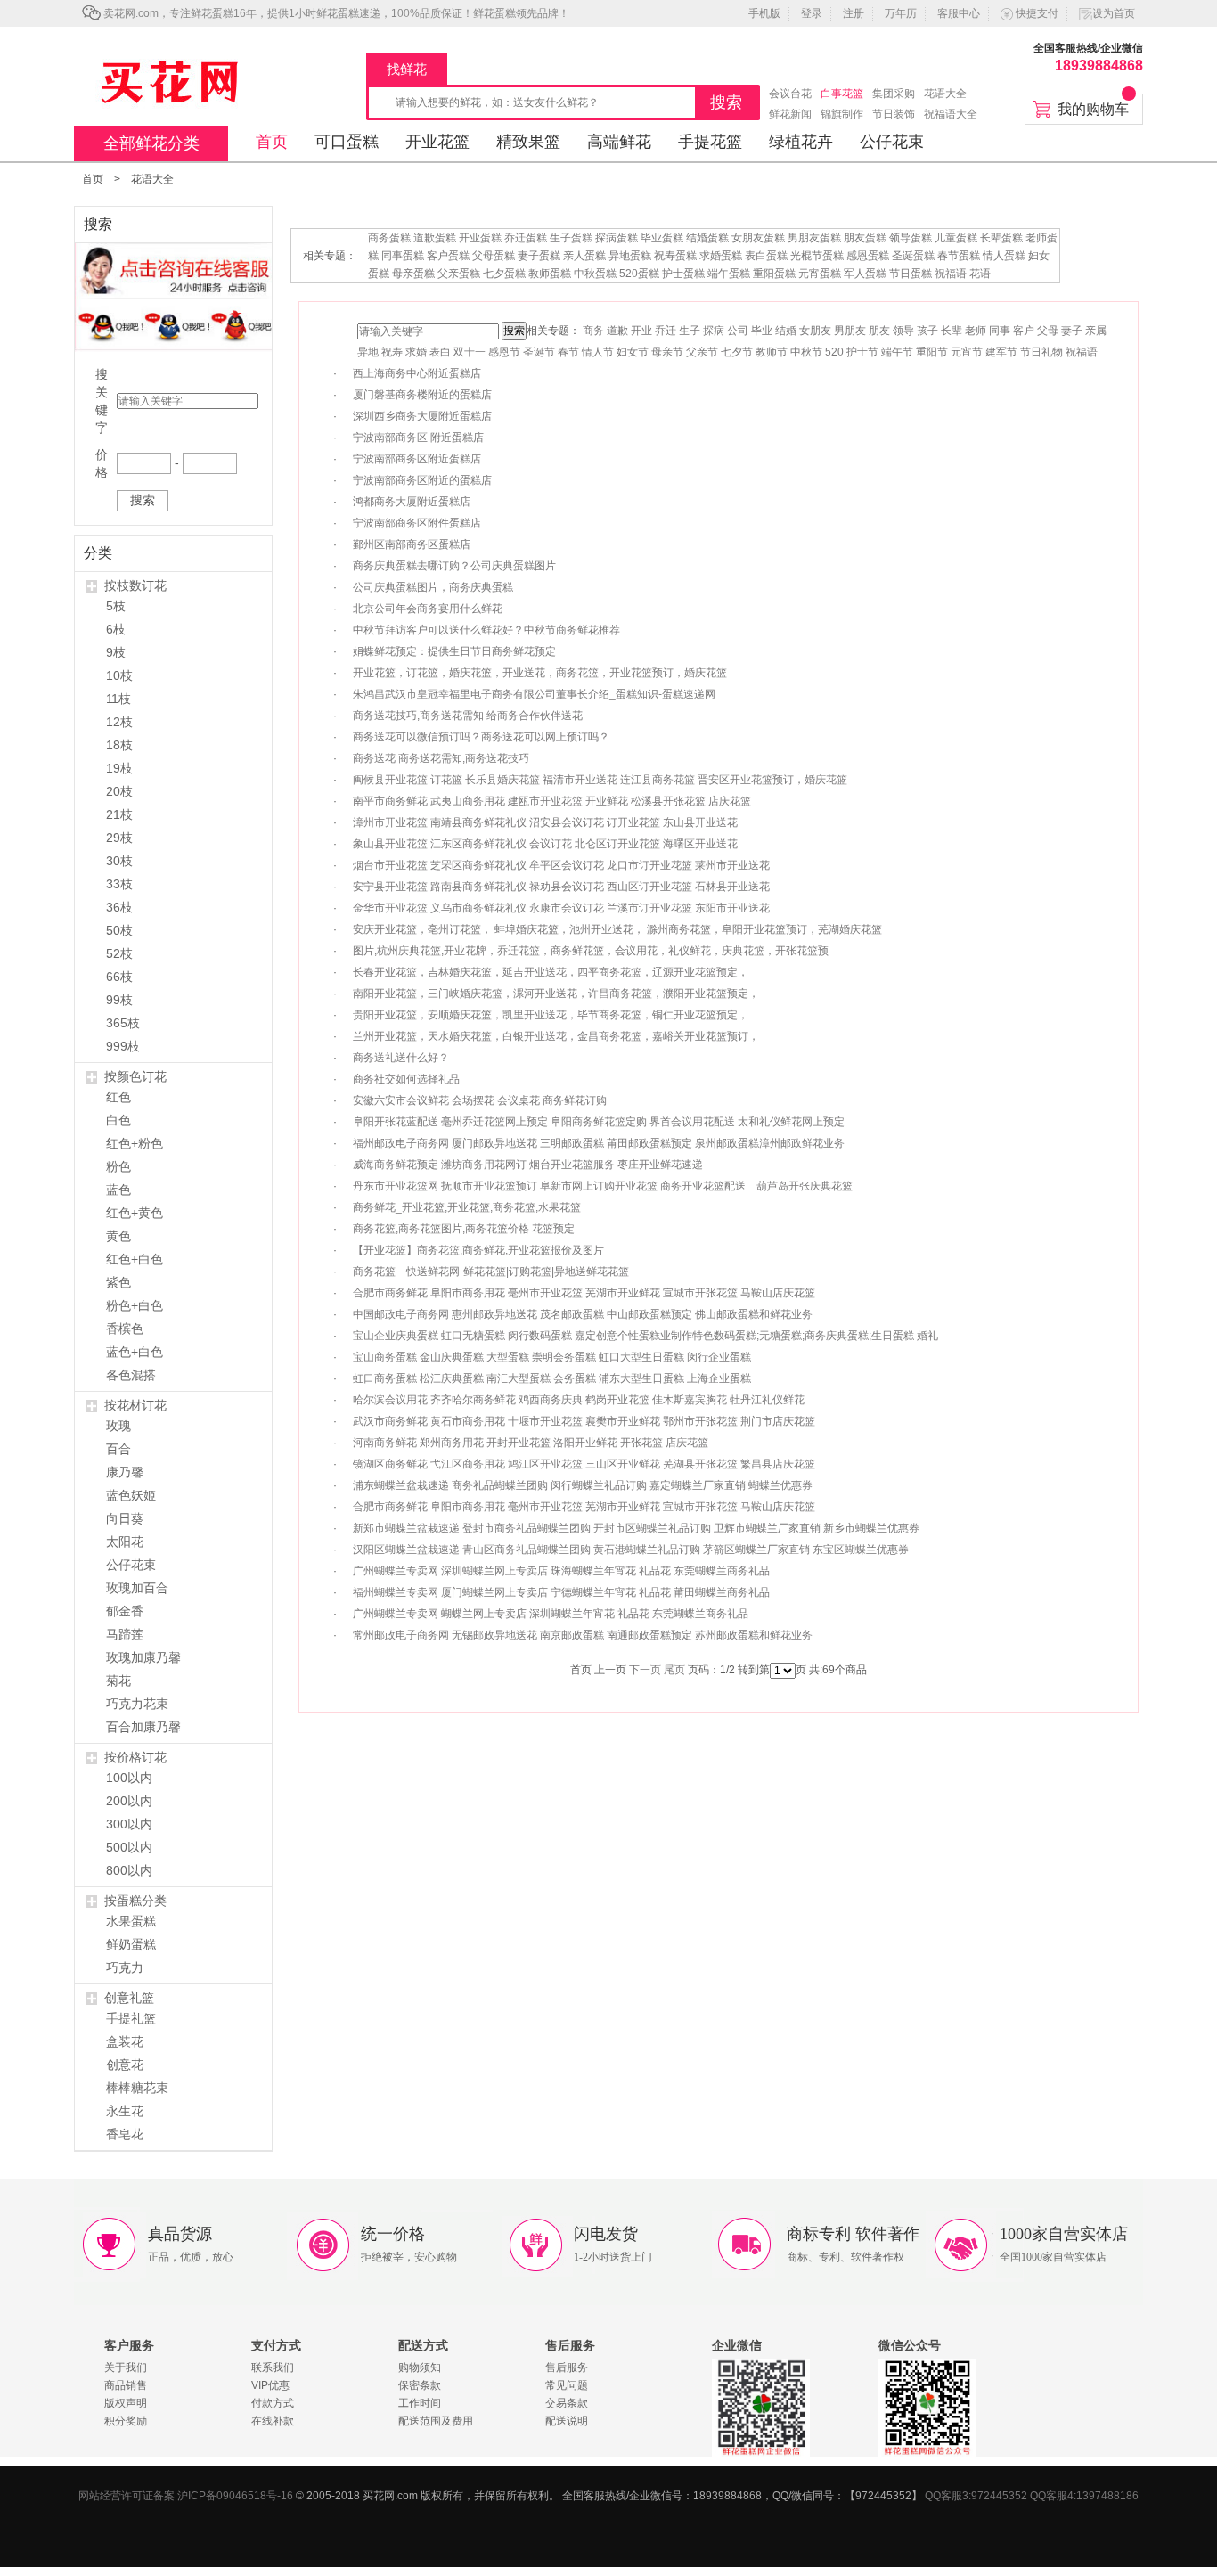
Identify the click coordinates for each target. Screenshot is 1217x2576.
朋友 (879, 331)
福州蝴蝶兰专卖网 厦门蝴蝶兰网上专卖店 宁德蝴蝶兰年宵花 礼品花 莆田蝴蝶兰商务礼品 (561, 1592)
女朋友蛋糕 (758, 238)
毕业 (762, 331)
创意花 (125, 2065)
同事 (1000, 331)
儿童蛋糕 (956, 238)
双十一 (470, 352)
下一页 (645, 1670)
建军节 (1001, 352)
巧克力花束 (137, 1704)
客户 (1024, 331)
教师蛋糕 (550, 274)
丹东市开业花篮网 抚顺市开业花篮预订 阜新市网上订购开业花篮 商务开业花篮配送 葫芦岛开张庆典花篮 (603, 1186)
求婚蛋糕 (721, 256)
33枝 (119, 884)
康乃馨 (125, 1472)
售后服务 (567, 2367)
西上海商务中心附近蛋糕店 (417, 373)
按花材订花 (135, 1405)
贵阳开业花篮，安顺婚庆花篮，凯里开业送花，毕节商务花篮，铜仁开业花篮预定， (551, 1015)
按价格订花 (135, 1757)
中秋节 (806, 352)
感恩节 (504, 352)
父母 (1048, 331)
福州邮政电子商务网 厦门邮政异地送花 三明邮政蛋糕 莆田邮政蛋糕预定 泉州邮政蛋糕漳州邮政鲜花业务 (599, 1143)
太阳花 (125, 1542)
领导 (903, 331)
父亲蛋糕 (459, 274)
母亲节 (667, 352)
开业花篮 (437, 142)
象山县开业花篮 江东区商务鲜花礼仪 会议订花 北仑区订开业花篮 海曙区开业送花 (545, 844)
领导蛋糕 (911, 238)
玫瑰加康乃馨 (143, 1657)
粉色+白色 (135, 1305)
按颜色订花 (135, 1076)
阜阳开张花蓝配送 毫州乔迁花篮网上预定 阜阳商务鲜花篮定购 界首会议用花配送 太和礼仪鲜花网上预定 (599, 1122)
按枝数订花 (135, 585)
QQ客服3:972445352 (976, 2496)
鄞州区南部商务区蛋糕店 (412, 544)
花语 (980, 274)
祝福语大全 (951, 114)
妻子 (1072, 331)
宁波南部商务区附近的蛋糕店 (422, 480)
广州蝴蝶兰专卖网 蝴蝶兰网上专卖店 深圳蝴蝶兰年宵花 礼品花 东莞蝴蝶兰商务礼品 (551, 1614)
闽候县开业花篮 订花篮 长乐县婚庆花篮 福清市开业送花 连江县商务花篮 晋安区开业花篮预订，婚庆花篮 (600, 780)
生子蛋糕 (571, 238)
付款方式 (273, 2403)
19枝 (119, 768)
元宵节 (967, 352)
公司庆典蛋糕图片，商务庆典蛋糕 (433, 587)
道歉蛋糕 (435, 238)
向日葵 (125, 1518)
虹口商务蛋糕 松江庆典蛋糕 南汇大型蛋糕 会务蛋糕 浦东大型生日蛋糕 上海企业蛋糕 (552, 1378)
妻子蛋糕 (539, 256)
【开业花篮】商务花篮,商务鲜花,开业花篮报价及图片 (478, 1250)
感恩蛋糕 (868, 256)
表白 (440, 352)
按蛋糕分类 (135, 1901)
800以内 (129, 1870)
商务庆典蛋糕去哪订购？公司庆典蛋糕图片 (454, 566)
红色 (118, 1097)
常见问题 (567, 2385)
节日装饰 (894, 114)
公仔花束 (892, 142)
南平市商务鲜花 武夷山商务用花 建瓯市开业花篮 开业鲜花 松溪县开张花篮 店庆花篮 (552, 801)
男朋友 (850, 331)
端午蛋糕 (729, 274)
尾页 (674, 1670)
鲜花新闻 (790, 114)
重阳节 (932, 352)
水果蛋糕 (131, 1921)
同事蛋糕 (403, 256)
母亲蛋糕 (413, 274)
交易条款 (567, 2403)
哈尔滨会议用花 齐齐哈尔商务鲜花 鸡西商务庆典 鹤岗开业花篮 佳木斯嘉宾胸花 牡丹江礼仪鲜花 (579, 1400)
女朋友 (815, 331)
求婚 (416, 352)
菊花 (118, 1681)
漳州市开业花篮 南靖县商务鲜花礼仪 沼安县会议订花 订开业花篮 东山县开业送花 (545, 822)
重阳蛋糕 (774, 274)
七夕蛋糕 (504, 274)
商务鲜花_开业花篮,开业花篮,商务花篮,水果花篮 (467, 1207)
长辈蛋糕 (1001, 238)
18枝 (119, 745)
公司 (738, 331)
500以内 (129, 1847)
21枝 (119, 814)
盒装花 (125, 2041)
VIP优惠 (270, 2385)
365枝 (123, 1023)
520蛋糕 (639, 274)
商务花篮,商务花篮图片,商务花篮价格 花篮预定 (464, 1229)
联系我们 (273, 2367)
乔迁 (666, 331)
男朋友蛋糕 (814, 238)
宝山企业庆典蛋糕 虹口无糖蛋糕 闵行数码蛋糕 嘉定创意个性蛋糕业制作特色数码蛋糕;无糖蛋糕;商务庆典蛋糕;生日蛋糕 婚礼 (645, 1336)
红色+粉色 (135, 1143)
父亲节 (702, 352)
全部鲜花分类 (151, 143)
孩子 (927, 331)
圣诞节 (539, 352)
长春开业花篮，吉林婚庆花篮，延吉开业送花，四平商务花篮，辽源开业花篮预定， (551, 972)
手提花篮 (710, 142)
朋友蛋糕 (865, 238)
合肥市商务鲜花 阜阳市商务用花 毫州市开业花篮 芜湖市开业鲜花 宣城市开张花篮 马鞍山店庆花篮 (584, 1293)
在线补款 (273, 2421)
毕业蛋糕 (662, 238)
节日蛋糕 (911, 274)
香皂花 (125, 2134)
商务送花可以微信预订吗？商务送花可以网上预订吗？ (481, 737)
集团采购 (894, 94)
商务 (593, 331)
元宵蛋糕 (820, 274)
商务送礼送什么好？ (401, 1058)
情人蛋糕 (1004, 256)
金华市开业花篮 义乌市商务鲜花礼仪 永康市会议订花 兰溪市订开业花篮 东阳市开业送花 (561, 908)
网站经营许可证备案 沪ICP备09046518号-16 (186, 2496)
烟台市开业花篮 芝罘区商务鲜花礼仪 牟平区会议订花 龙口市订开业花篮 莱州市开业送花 (561, 865)
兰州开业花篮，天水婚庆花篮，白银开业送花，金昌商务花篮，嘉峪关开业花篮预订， (556, 1036)
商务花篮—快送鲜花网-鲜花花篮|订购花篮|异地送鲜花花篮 (491, 1272)
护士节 (862, 352)
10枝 (119, 675)
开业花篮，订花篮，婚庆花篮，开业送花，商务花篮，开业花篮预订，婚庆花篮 (540, 673)
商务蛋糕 (389, 238)
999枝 (123, 1046)
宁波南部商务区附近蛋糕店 (417, 459)
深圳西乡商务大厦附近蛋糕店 (422, 416)
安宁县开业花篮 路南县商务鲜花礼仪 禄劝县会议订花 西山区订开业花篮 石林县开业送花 (561, 887)
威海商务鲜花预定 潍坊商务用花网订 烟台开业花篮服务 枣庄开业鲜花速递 (528, 1165)
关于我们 (126, 2367)
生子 (690, 331)
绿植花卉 (801, 142)
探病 (714, 331)
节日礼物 (1041, 352)
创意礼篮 (129, 1998)
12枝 (119, 722)
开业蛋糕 (480, 238)
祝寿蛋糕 (675, 256)
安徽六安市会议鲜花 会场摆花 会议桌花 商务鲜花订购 (480, 1100)
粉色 (118, 1166)
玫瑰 (118, 1426)
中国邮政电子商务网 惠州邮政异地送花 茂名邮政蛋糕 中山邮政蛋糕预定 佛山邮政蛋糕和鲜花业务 (583, 1314)
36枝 (119, 907)
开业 (641, 331)
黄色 (118, 1236)
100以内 (129, 1778)
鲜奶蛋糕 (131, 1944)
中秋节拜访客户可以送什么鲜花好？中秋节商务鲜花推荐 (486, 630)
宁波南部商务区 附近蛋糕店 (418, 438)
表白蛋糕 (766, 256)
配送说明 (567, 2421)
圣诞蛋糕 (913, 256)
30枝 (119, 861)
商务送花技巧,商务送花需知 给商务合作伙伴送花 (468, 716)
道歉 (617, 331)
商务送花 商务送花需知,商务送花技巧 (441, 758)
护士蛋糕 (683, 274)
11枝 (118, 699)
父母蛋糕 (494, 256)
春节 (568, 352)
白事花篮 (842, 94)
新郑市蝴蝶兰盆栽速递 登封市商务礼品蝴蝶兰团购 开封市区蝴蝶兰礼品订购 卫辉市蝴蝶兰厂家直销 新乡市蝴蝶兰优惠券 (636, 1528)
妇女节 (633, 352)
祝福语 (951, 274)
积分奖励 (126, 2421)
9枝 (116, 652)
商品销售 (126, 2385)
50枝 (119, 930)
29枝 (119, 838)
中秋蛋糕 (595, 274)
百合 (118, 1449)
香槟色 (125, 1329)
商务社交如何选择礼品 (406, 1079)
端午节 (897, 352)
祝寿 (392, 352)
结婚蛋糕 (707, 238)
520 (834, 352)
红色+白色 (135, 1259)
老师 (976, 331)
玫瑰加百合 (137, 1588)
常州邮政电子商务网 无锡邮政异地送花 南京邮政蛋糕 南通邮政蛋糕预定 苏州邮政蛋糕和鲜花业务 (583, 1635)
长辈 (952, 331)
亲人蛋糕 (584, 256)
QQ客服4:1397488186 (1084, 2496)
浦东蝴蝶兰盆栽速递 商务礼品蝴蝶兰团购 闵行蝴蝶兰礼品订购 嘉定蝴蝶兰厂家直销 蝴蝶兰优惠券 (583, 1485)
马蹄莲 (125, 1634)
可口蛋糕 (347, 142)
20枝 (119, 791)
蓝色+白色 (135, 1352)
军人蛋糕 (865, 274)
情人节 (598, 352)
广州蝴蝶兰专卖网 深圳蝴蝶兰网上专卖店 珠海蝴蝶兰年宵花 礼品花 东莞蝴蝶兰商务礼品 (561, 1571)
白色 (118, 1120)
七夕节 (737, 352)
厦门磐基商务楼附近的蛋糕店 (422, 395)
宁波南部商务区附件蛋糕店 (417, 523)
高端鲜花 (619, 142)
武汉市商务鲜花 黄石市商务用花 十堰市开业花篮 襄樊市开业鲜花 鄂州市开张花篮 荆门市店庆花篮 (584, 1421)
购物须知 (420, 2367)
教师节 (772, 352)
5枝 (116, 606)
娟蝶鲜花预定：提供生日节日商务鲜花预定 (454, 651)
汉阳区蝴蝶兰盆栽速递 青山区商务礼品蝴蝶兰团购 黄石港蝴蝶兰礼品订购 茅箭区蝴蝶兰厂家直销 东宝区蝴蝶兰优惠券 (631, 1550)
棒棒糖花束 (137, 2088)
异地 (368, 352)
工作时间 (420, 2403)
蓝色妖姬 (131, 1495)
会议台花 (790, 94)
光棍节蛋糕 (817, 256)
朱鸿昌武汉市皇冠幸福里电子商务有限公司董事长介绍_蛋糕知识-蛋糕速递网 (534, 694)
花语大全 (945, 94)
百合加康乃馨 (143, 1727)
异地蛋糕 (630, 256)
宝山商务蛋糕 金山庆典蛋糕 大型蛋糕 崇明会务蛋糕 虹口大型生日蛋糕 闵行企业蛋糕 (552, 1357)
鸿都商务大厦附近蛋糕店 (412, 502)
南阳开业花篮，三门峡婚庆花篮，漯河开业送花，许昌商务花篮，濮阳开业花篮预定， (556, 994)
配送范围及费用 (436, 2421)
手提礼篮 (131, 2018)
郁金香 (125, 1611)
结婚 (786, 331)
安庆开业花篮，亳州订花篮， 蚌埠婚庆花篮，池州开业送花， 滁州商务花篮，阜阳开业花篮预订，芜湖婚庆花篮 (617, 929)
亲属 (1096, 331)
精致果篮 (528, 142)
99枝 (119, 1000)
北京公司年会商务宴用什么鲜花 (428, 609)
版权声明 (126, 2403)
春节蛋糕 (959, 256)
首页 (272, 142)
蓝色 (118, 1190)
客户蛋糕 (448, 256)
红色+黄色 (135, 1213)
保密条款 (420, 2385)
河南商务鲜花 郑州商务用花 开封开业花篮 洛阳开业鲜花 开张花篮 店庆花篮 (531, 1443)
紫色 (118, 1282)
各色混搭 (131, 1375)
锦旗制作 (842, 114)
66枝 (119, 977)
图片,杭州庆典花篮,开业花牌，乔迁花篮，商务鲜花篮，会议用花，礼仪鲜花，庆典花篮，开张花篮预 (591, 951)
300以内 (129, 1824)
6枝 (116, 629)
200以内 (129, 1801)
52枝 (119, 953)
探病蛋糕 (617, 238)
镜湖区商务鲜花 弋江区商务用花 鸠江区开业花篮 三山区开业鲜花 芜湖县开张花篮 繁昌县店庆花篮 (584, 1464)
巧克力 (125, 1967)
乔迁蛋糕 (526, 238)
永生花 (125, 2111)
